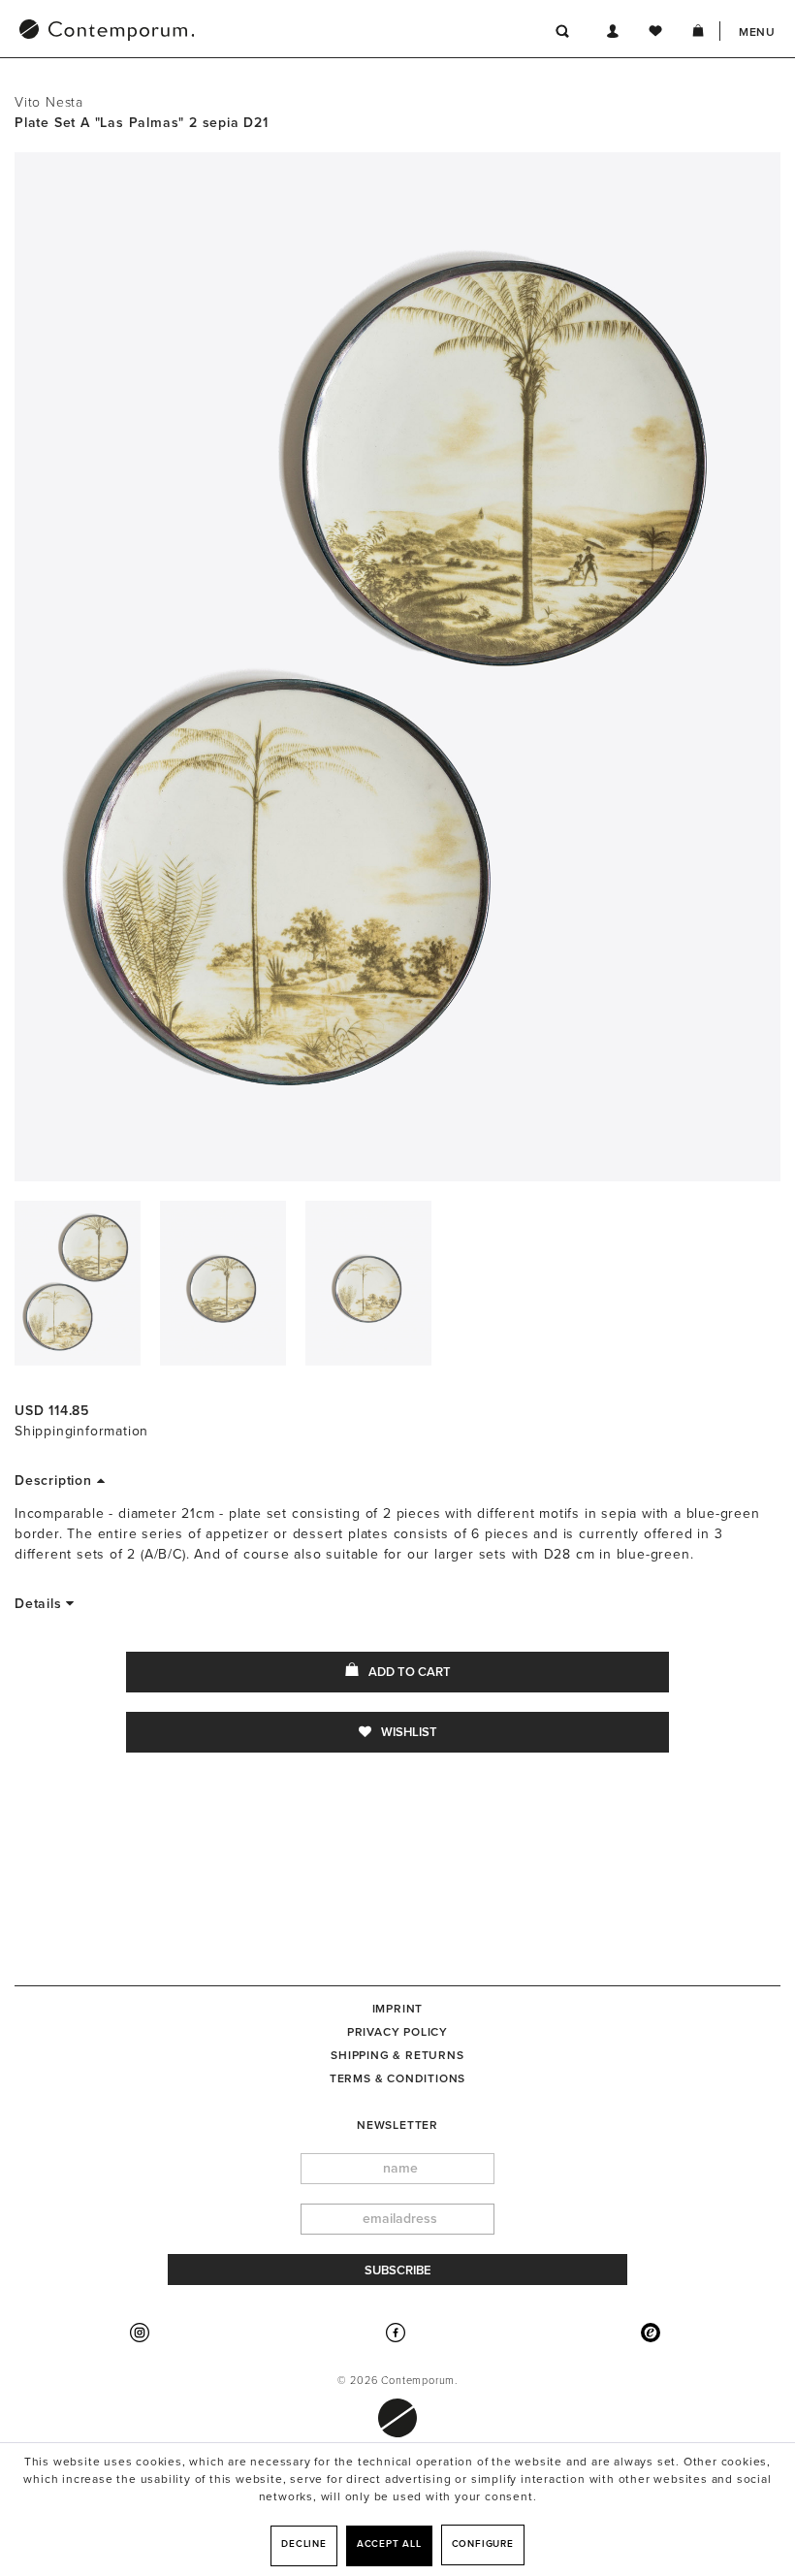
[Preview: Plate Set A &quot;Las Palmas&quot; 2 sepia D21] (78, 1283)
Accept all (389, 2544)
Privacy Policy (397, 2032)
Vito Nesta (49, 102)
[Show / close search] (563, 34)
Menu (757, 32)
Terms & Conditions (397, 2078)
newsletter (397, 2125)
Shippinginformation (81, 1431)
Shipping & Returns (397, 2055)
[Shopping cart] (698, 34)
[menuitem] (207, 32)
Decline (304, 2544)
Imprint (398, 2009)
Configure (483, 2544)
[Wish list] (655, 34)
